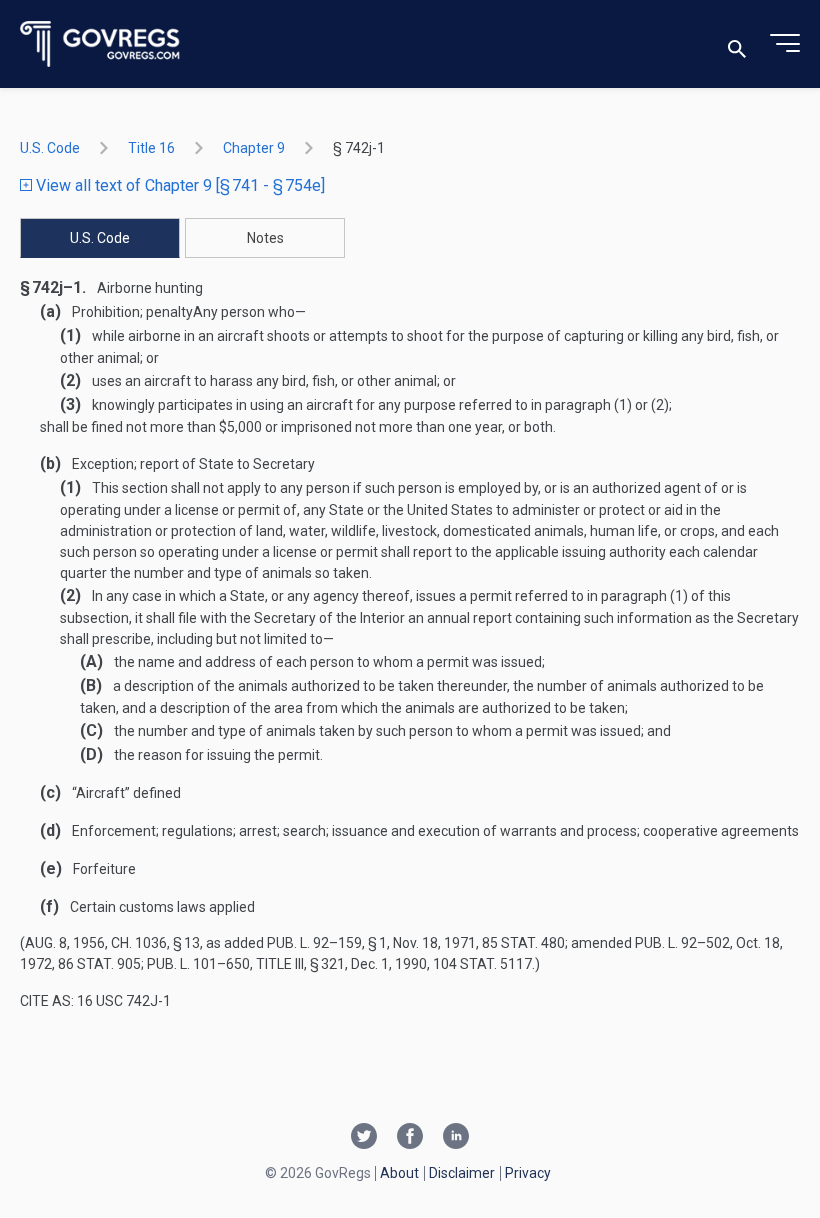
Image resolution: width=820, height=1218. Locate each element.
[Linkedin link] (456, 1138)
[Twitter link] (364, 1138)
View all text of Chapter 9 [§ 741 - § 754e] (178, 185)
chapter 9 (254, 148)
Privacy (528, 1173)
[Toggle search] (737, 44)
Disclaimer (462, 1173)
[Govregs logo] (100, 44)
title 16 (151, 148)
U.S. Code (50, 148)
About (399, 1173)
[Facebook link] (410, 1138)
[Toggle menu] (785, 44)
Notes (265, 238)
